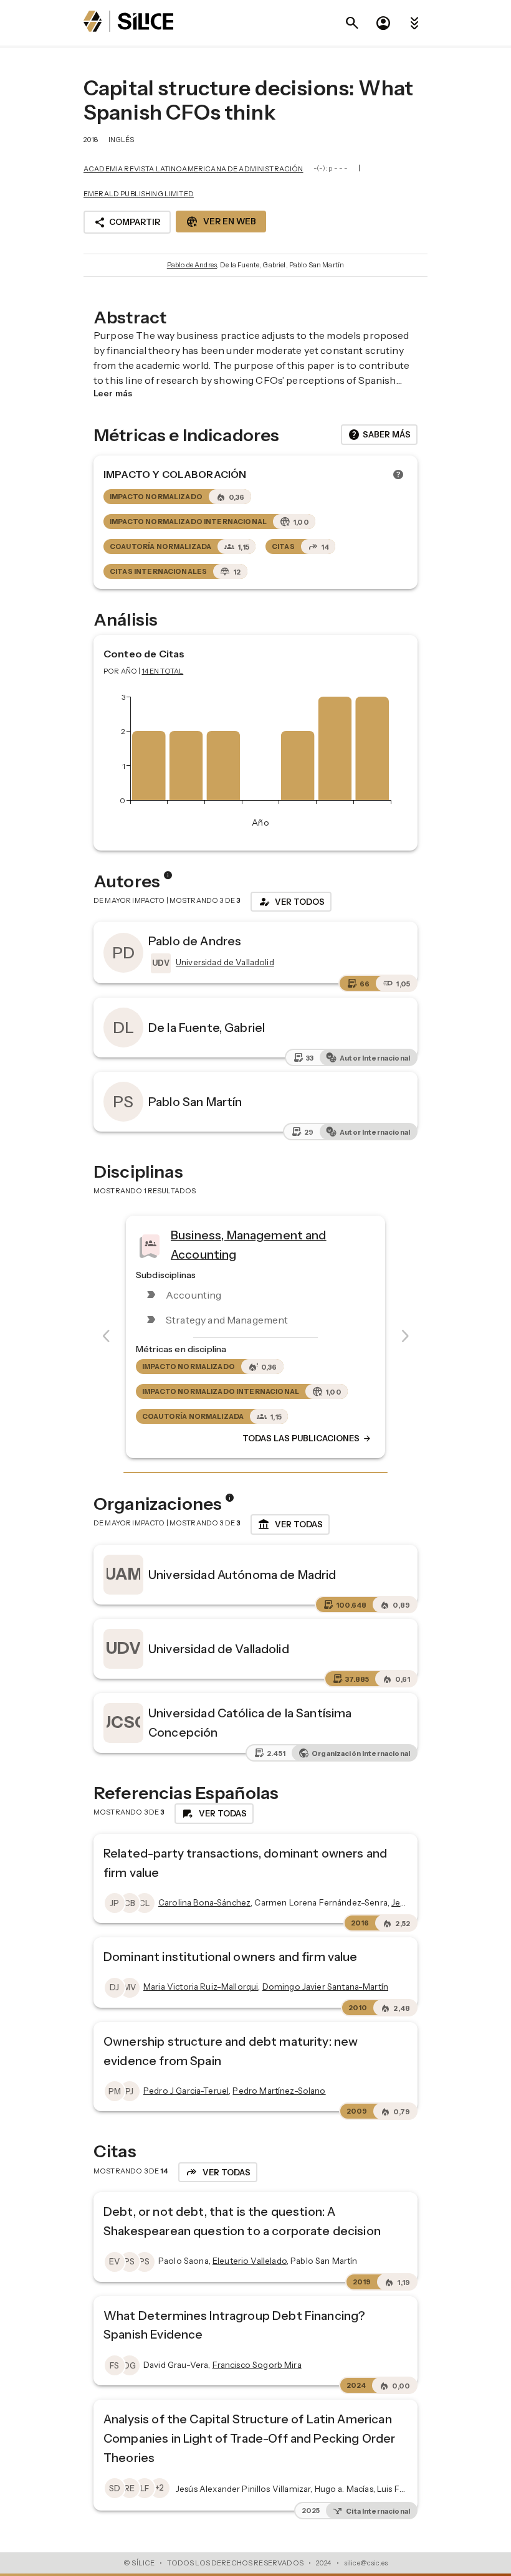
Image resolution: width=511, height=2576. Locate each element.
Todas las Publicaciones (307, 1439)
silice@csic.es (366, 2563)
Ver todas (290, 1525)
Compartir (127, 222)
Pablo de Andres (192, 265)
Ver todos (291, 902)
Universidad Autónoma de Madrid (242, 1575)
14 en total (163, 671)
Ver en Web (221, 222)
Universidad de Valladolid (219, 1649)
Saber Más (379, 435)
